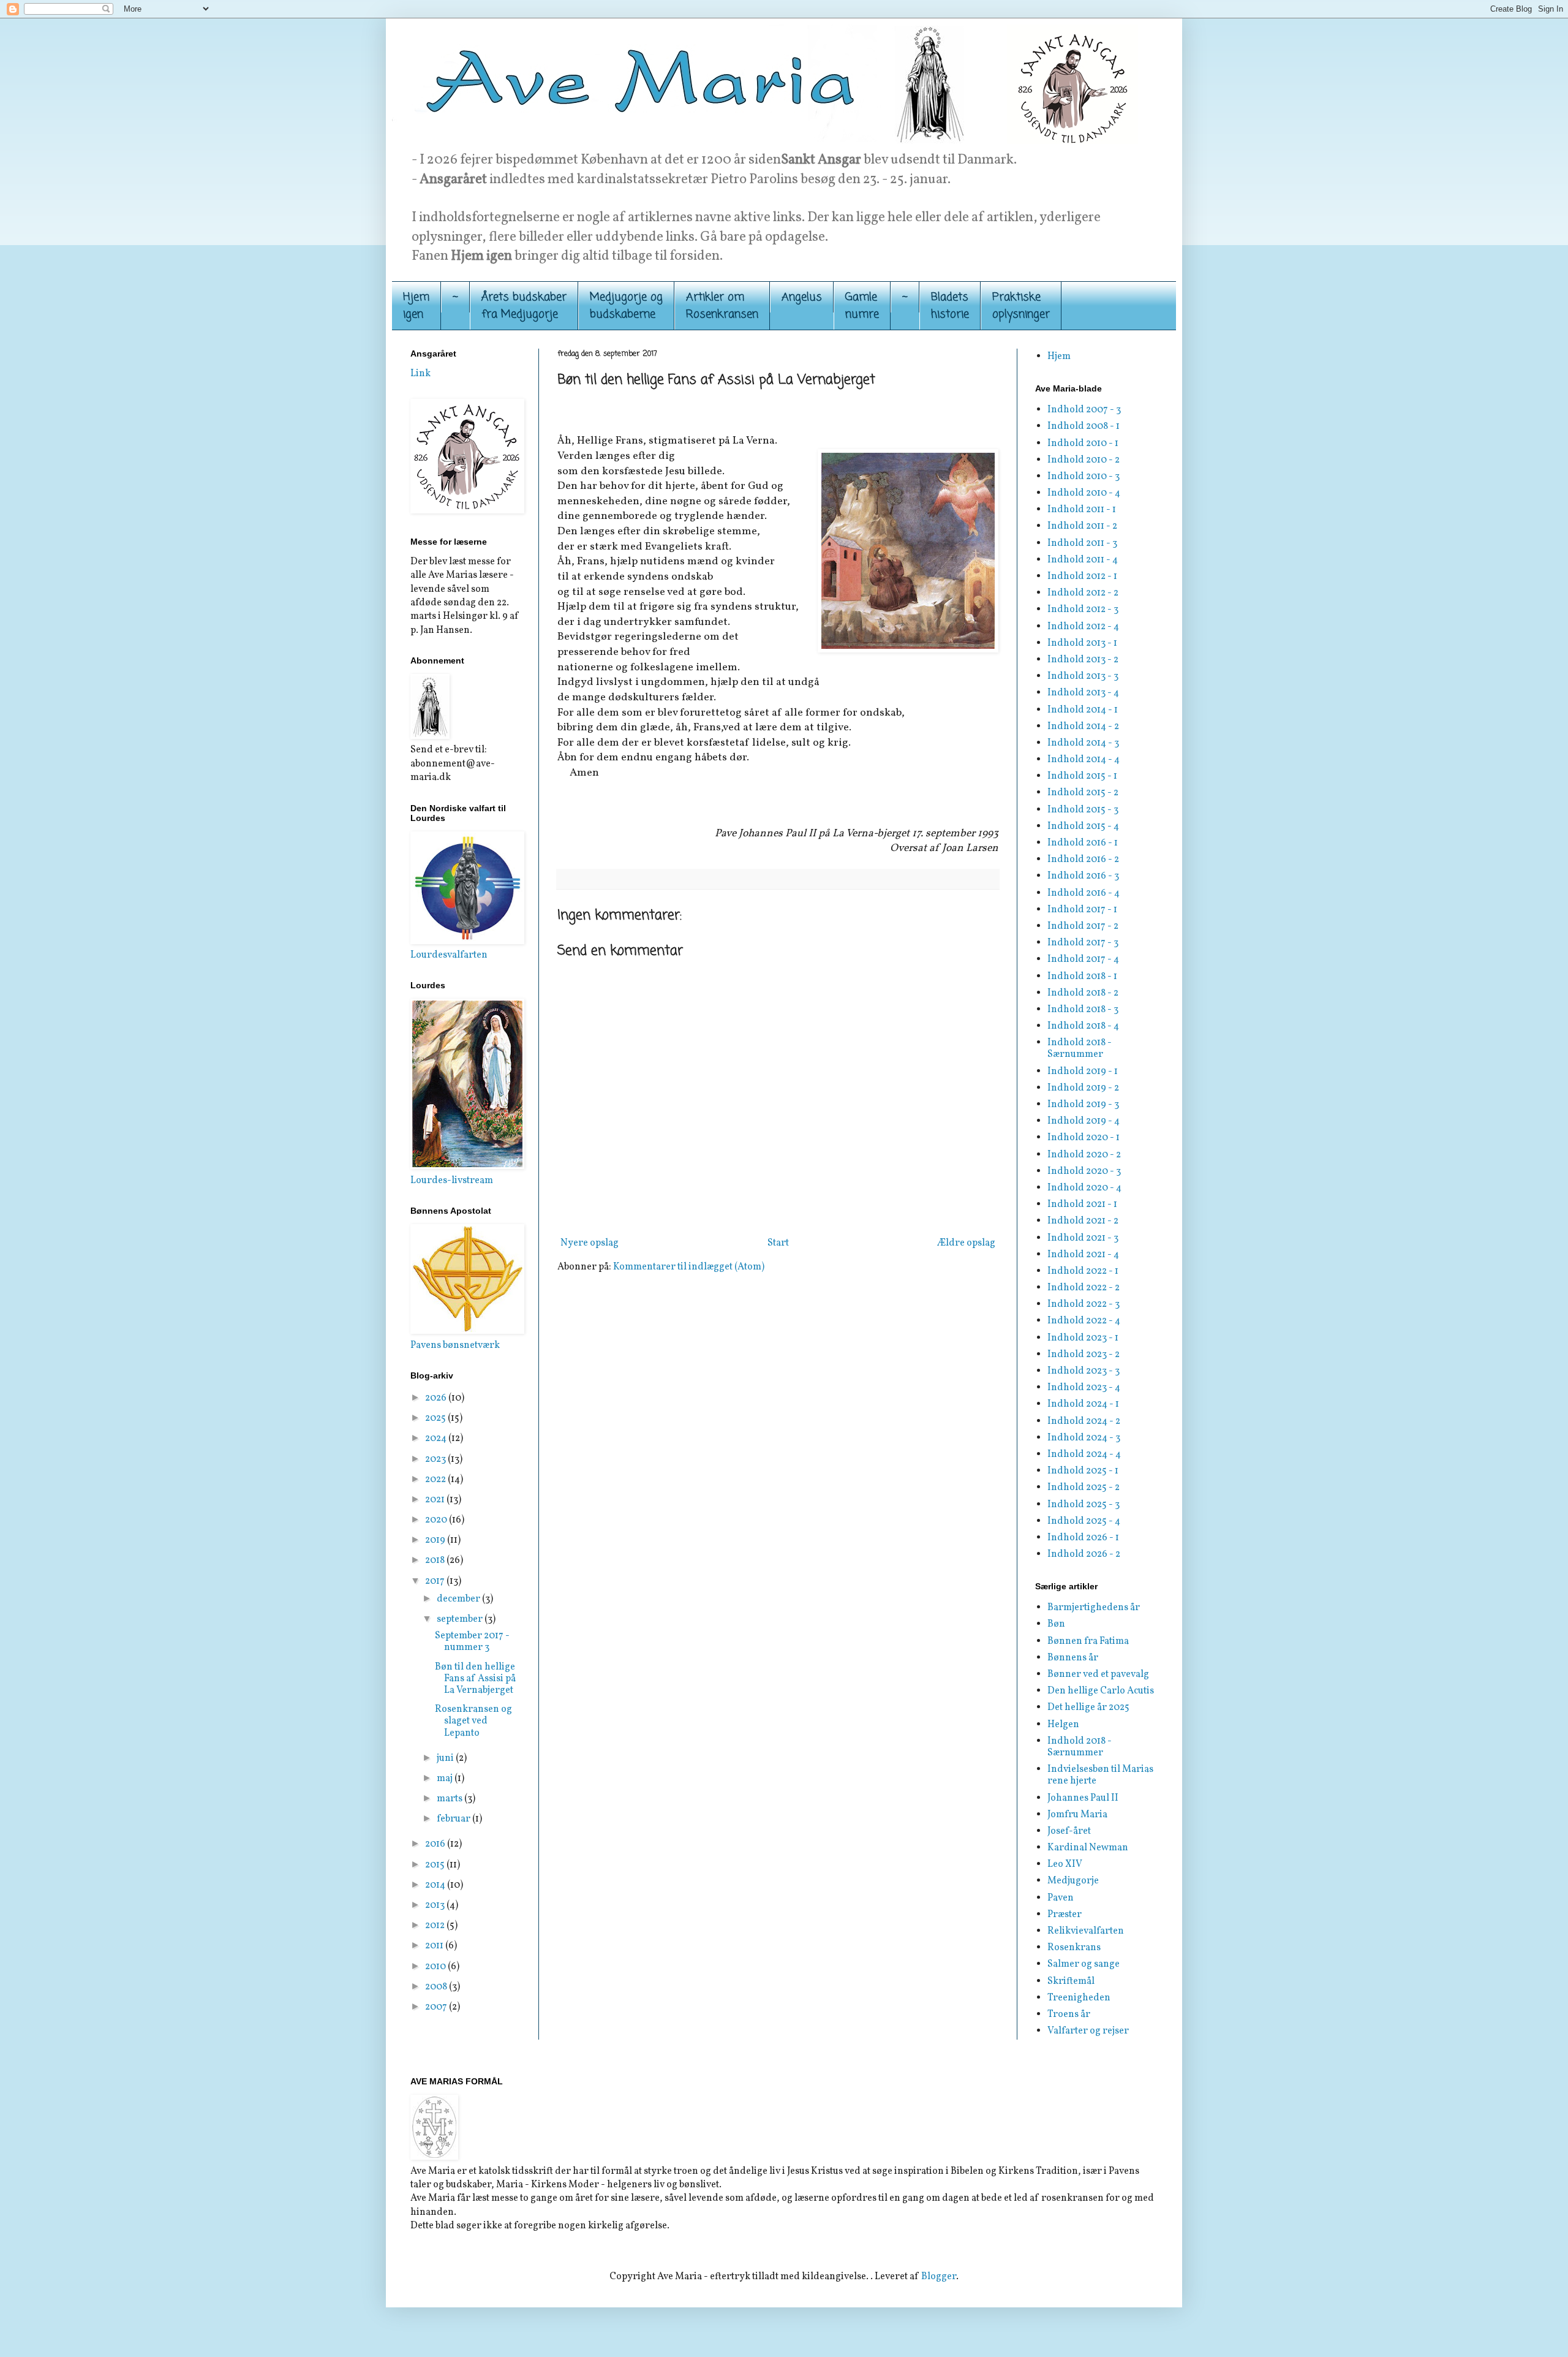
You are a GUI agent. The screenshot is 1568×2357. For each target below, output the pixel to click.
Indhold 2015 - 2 (1083, 793)
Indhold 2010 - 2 (1084, 460)
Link (420, 374)
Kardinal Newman (1088, 1848)
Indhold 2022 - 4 (1084, 1321)
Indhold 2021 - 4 (1083, 1255)
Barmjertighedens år (1094, 1608)
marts (450, 1799)
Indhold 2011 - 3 (1082, 543)
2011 (435, 1946)
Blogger (939, 2277)
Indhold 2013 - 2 (1083, 660)
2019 (436, 1540)
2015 (436, 1865)
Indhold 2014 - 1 (1083, 710)
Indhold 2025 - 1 (1083, 1471)
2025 (436, 1418)
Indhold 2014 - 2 (1083, 727)
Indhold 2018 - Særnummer (1080, 1049)
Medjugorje (1073, 1881)
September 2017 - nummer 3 (472, 1642)
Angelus (802, 297)
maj (446, 1779)
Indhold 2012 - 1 (1082, 577)
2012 (436, 1926)
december (459, 1599)
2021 (436, 1500)
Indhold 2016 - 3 (1083, 876)
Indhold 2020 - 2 (1084, 1155)
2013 (436, 1905)
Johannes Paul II (1083, 1798)
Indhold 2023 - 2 (1084, 1355)
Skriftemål (1071, 1981)
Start (778, 1243)
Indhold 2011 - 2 (1082, 526)
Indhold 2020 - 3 (1084, 1171)
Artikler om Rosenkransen (722, 306)
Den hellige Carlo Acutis (1101, 1691)
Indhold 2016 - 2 (1083, 860)
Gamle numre (862, 306)
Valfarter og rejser (1088, 2031)
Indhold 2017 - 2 (1083, 926)
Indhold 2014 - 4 (1084, 760)
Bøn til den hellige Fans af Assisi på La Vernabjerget (475, 1679)
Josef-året (1069, 1831)
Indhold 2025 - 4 (1084, 1521)
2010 (436, 1967)
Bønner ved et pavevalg (1098, 1674)
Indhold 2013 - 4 (1083, 693)
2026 (437, 1398)
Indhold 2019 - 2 (1083, 1088)
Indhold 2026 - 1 (1083, 1538)
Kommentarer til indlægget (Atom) (689, 1267)
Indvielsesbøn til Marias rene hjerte (1100, 1775)
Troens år (1069, 2015)
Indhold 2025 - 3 (1084, 1505)
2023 (436, 1459)
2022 (436, 1480)
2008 (437, 1987)
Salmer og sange (1084, 1964)
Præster (1065, 1915)
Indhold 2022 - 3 (1084, 1304)
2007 (437, 2007)
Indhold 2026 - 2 (1084, 1554)
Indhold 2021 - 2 (1083, 1221)
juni (446, 1758)
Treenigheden (1079, 1998)
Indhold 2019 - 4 (1084, 1121)
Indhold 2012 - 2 (1083, 593)
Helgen (1063, 1725)
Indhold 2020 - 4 (1084, 1188)
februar (454, 1819)
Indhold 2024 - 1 (1083, 1404)
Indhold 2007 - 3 (1084, 410)
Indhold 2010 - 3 (1084, 477)
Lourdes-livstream (452, 1181)
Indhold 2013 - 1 (1082, 643)
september (461, 1619)
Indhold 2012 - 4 (1083, 627)
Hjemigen (416, 306)
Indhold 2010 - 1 (1083, 444)
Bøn (1056, 1624)
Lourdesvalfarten (449, 955)
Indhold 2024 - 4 (1084, 1455)
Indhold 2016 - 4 (1084, 893)
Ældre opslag (966, 1243)
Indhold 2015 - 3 (1083, 810)
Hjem (1059, 357)
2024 (437, 1439)
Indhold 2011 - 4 (1083, 560)
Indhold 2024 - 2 (1084, 1421)
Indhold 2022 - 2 (1084, 1288)
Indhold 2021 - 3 (1083, 1238)
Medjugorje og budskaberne (626, 306)
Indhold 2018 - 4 (1083, 1026)
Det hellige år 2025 (1088, 1708)
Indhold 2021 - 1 (1082, 1205)
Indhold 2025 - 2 (1084, 1488)
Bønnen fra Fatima (1088, 1641)
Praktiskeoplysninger (1021, 306)
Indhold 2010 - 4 (1084, 493)
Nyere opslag (590, 1243)
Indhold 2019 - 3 (1083, 1105)
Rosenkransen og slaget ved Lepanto (473, 1721)
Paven (1061, 1898)
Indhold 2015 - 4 (1083, 827)
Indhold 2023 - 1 (1083, 1338)
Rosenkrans (1074, 1948)
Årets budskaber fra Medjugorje (524, 306)
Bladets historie (950, 306)
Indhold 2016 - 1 (1083, 843)
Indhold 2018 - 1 (1082, 977)
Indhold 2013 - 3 (1083, 676)
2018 (436, 1561)
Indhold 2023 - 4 (1084, 1388)
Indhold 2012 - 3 (1083, 610)
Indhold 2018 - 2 (1083, 993)
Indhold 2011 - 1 (1082, 510)
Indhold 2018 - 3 (1083, 1010)
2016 (436, 1844)
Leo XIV (1065, 1864)
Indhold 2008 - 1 (1084, 426)
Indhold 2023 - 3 (1084, 1371)
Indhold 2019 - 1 (1083, 1072)
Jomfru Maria (1077, 1815)
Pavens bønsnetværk (455, 1345)
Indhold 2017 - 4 (1083, 959)
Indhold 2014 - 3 (1083, 743)
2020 (437, 1520)
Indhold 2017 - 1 (1082, 910)
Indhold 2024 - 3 (1084, 1438)
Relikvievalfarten (1086, 1931)
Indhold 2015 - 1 (1082, 776)
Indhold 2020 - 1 (1084, 1138)
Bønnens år (1073, 1658)
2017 (436, 1581)
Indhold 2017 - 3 (1083, 943)
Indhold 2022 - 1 (1083, 1271)
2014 (436, 1885)
